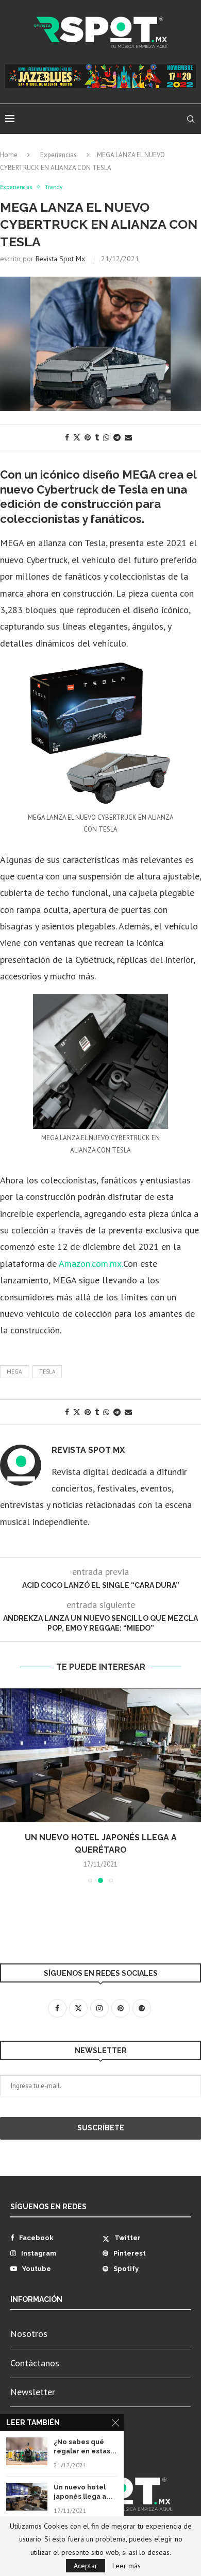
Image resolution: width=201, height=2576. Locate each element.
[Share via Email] (128, 437)
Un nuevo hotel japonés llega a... (83, 2492)
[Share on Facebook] (67, 437)
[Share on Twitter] (77, 437)
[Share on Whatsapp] (106, 437)
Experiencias (58, 155)
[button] (9, 1785)
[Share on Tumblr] (97, 437)
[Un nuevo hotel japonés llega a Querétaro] (100, 1755)
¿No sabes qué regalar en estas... (85, 2446)
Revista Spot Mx (60, 259)
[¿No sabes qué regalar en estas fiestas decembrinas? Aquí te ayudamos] (27, 2451)
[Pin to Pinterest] (88, 437)
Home (9, 155)
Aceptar (86, 2566)
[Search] (191, 119)
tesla (47, 1371)
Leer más (127, 2566)
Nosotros (29, 2334)
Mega (14, 1371)
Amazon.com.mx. (91, 1264)
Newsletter (33, 2392)
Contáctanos (35, 2363)
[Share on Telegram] (117, 437)
